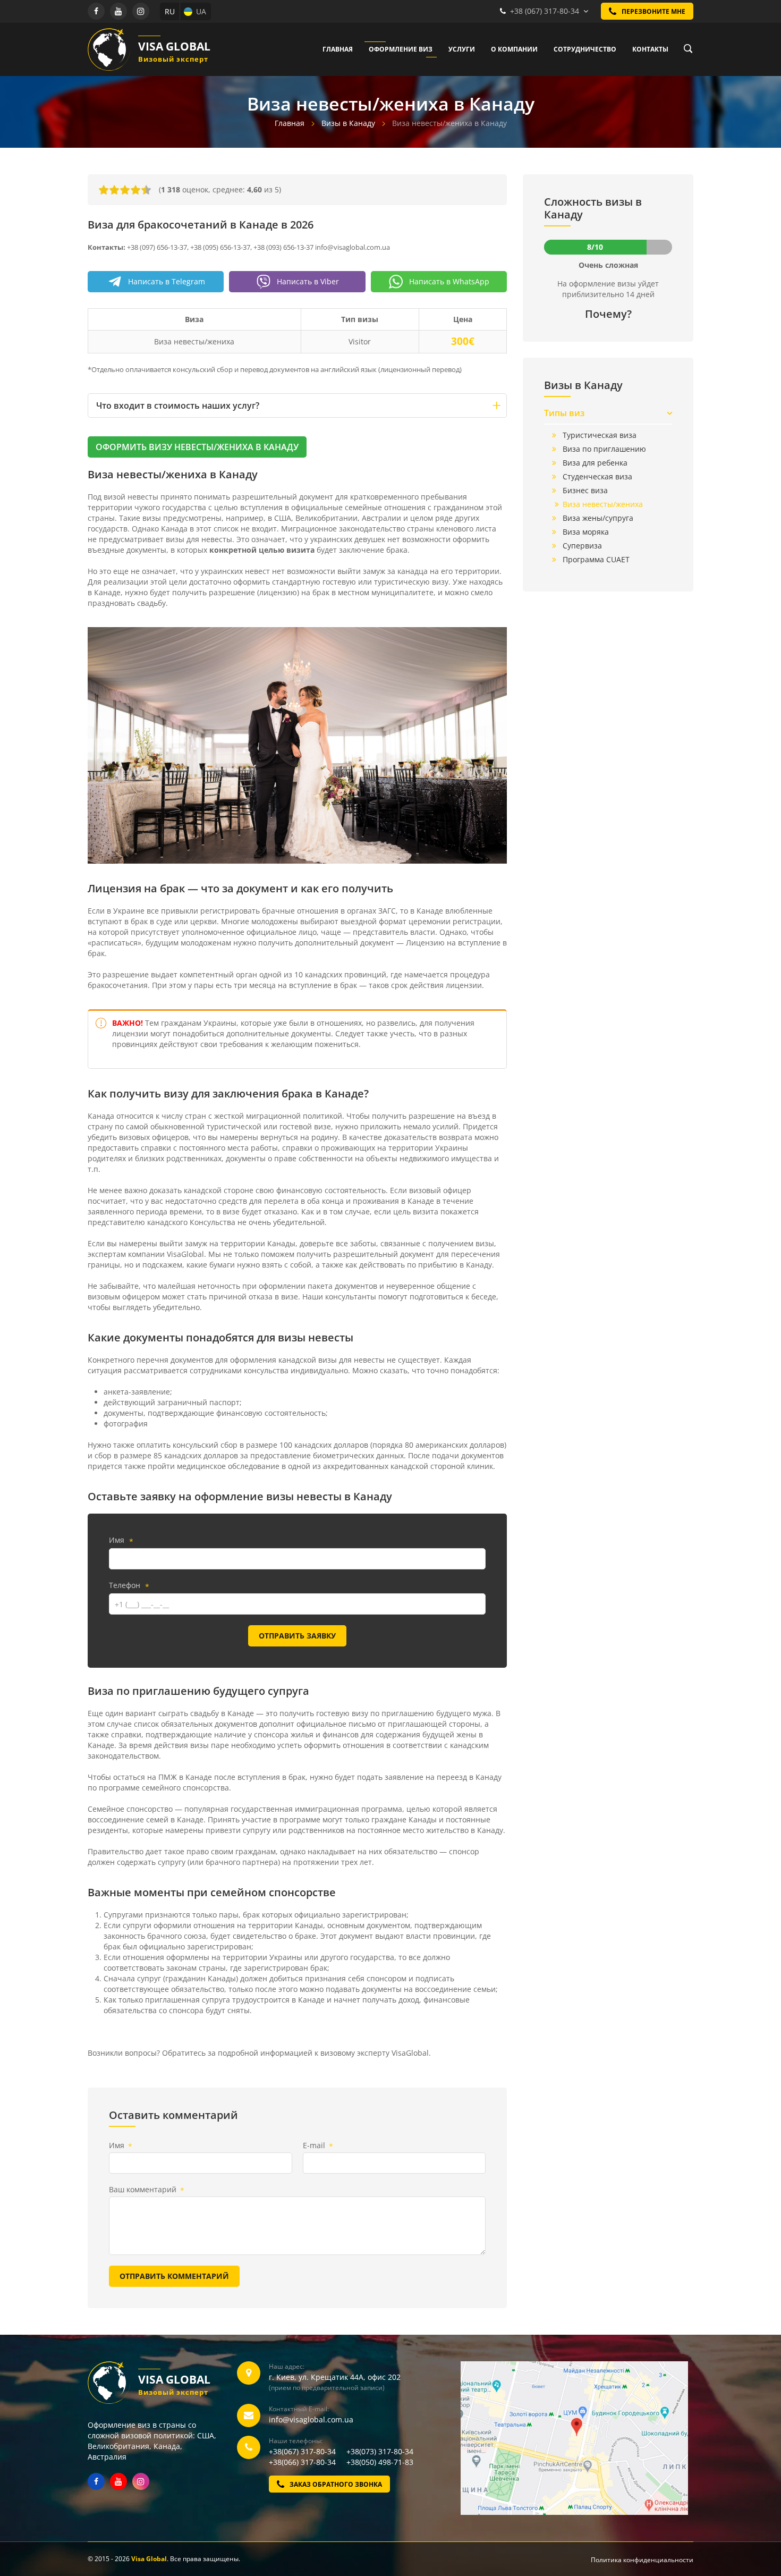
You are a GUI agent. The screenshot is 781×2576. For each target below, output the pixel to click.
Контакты (650, 49)
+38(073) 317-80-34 (380, 2451)
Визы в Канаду (348, 123)
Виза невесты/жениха (603, 504)
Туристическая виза (600, 435)
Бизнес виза (585, 490)
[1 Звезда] (104, 190)
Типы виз (564, 413)
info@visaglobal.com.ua (311, 2419)
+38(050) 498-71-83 (380, 2462)
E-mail (318, 2146)
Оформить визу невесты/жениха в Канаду (197, 447)
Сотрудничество (585, 49)
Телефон (129, 1586)
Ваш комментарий (147, 2190)
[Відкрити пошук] (685, 49)
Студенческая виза (597, 476)
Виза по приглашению (604, 449)
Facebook (96, 11)
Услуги (462, 49)
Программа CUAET (596, 559)
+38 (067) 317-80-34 (545, 11)
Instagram (141, 11)
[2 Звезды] (114, 190)
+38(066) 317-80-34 (307, 2462)
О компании (514, 49)
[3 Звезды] (125, 190)
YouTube (118, 11)
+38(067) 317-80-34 (307, 2451)
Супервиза (582, 546)
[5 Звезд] (146, 190)
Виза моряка (586, 532)
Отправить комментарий (174, 2276)
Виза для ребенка (595, 463)
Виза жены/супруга (598, 518)
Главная (338, 49)
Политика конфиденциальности (642, 2560)
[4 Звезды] (135, 190)
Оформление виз (401, 49)
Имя (121, 1541)
